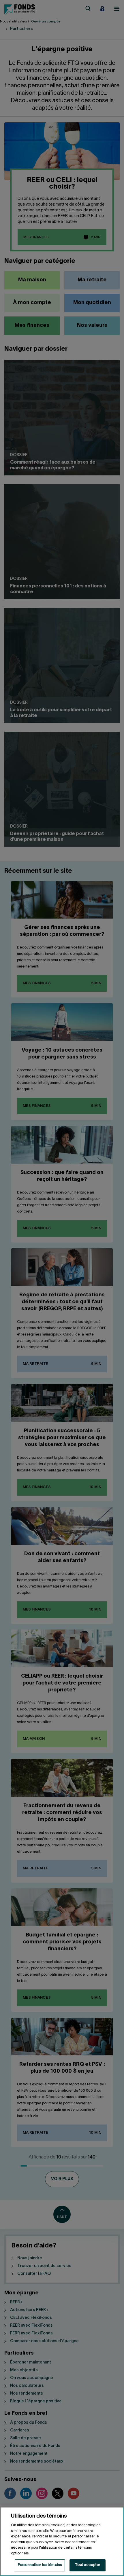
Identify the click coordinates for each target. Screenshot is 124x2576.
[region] (62, 2541)
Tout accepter (88, 2565)
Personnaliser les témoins (40, 2565)
